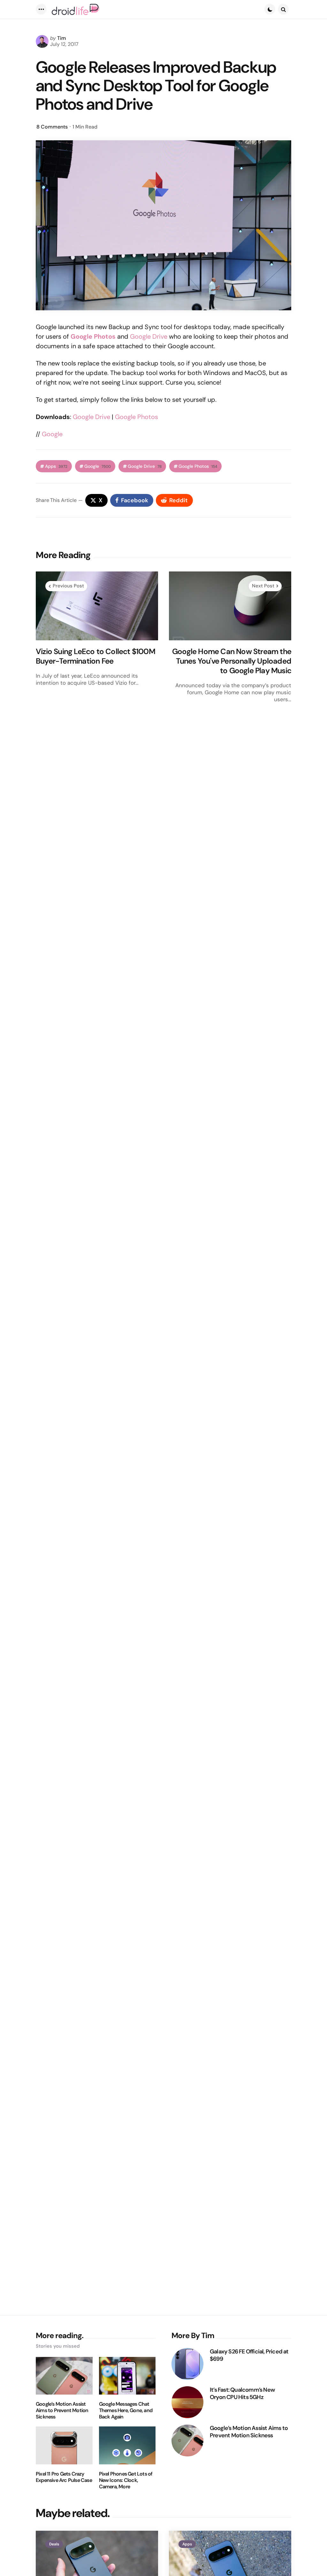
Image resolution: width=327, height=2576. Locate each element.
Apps (56, 466)
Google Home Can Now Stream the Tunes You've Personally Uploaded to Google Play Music (232, 661)
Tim (62, 38)
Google (52, 434)
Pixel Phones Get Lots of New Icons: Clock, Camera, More (126, 2480)
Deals (54, 2544)
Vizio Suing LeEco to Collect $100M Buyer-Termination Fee (95, 656)
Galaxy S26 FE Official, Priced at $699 (249, 2355)
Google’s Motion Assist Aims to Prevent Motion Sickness (62, 2410)
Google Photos (137, 417)
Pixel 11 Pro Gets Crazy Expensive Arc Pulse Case (64, 2477)
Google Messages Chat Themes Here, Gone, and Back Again (126, 2410)
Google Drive (149, 336)
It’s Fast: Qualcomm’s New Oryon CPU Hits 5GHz (242, 2393)
